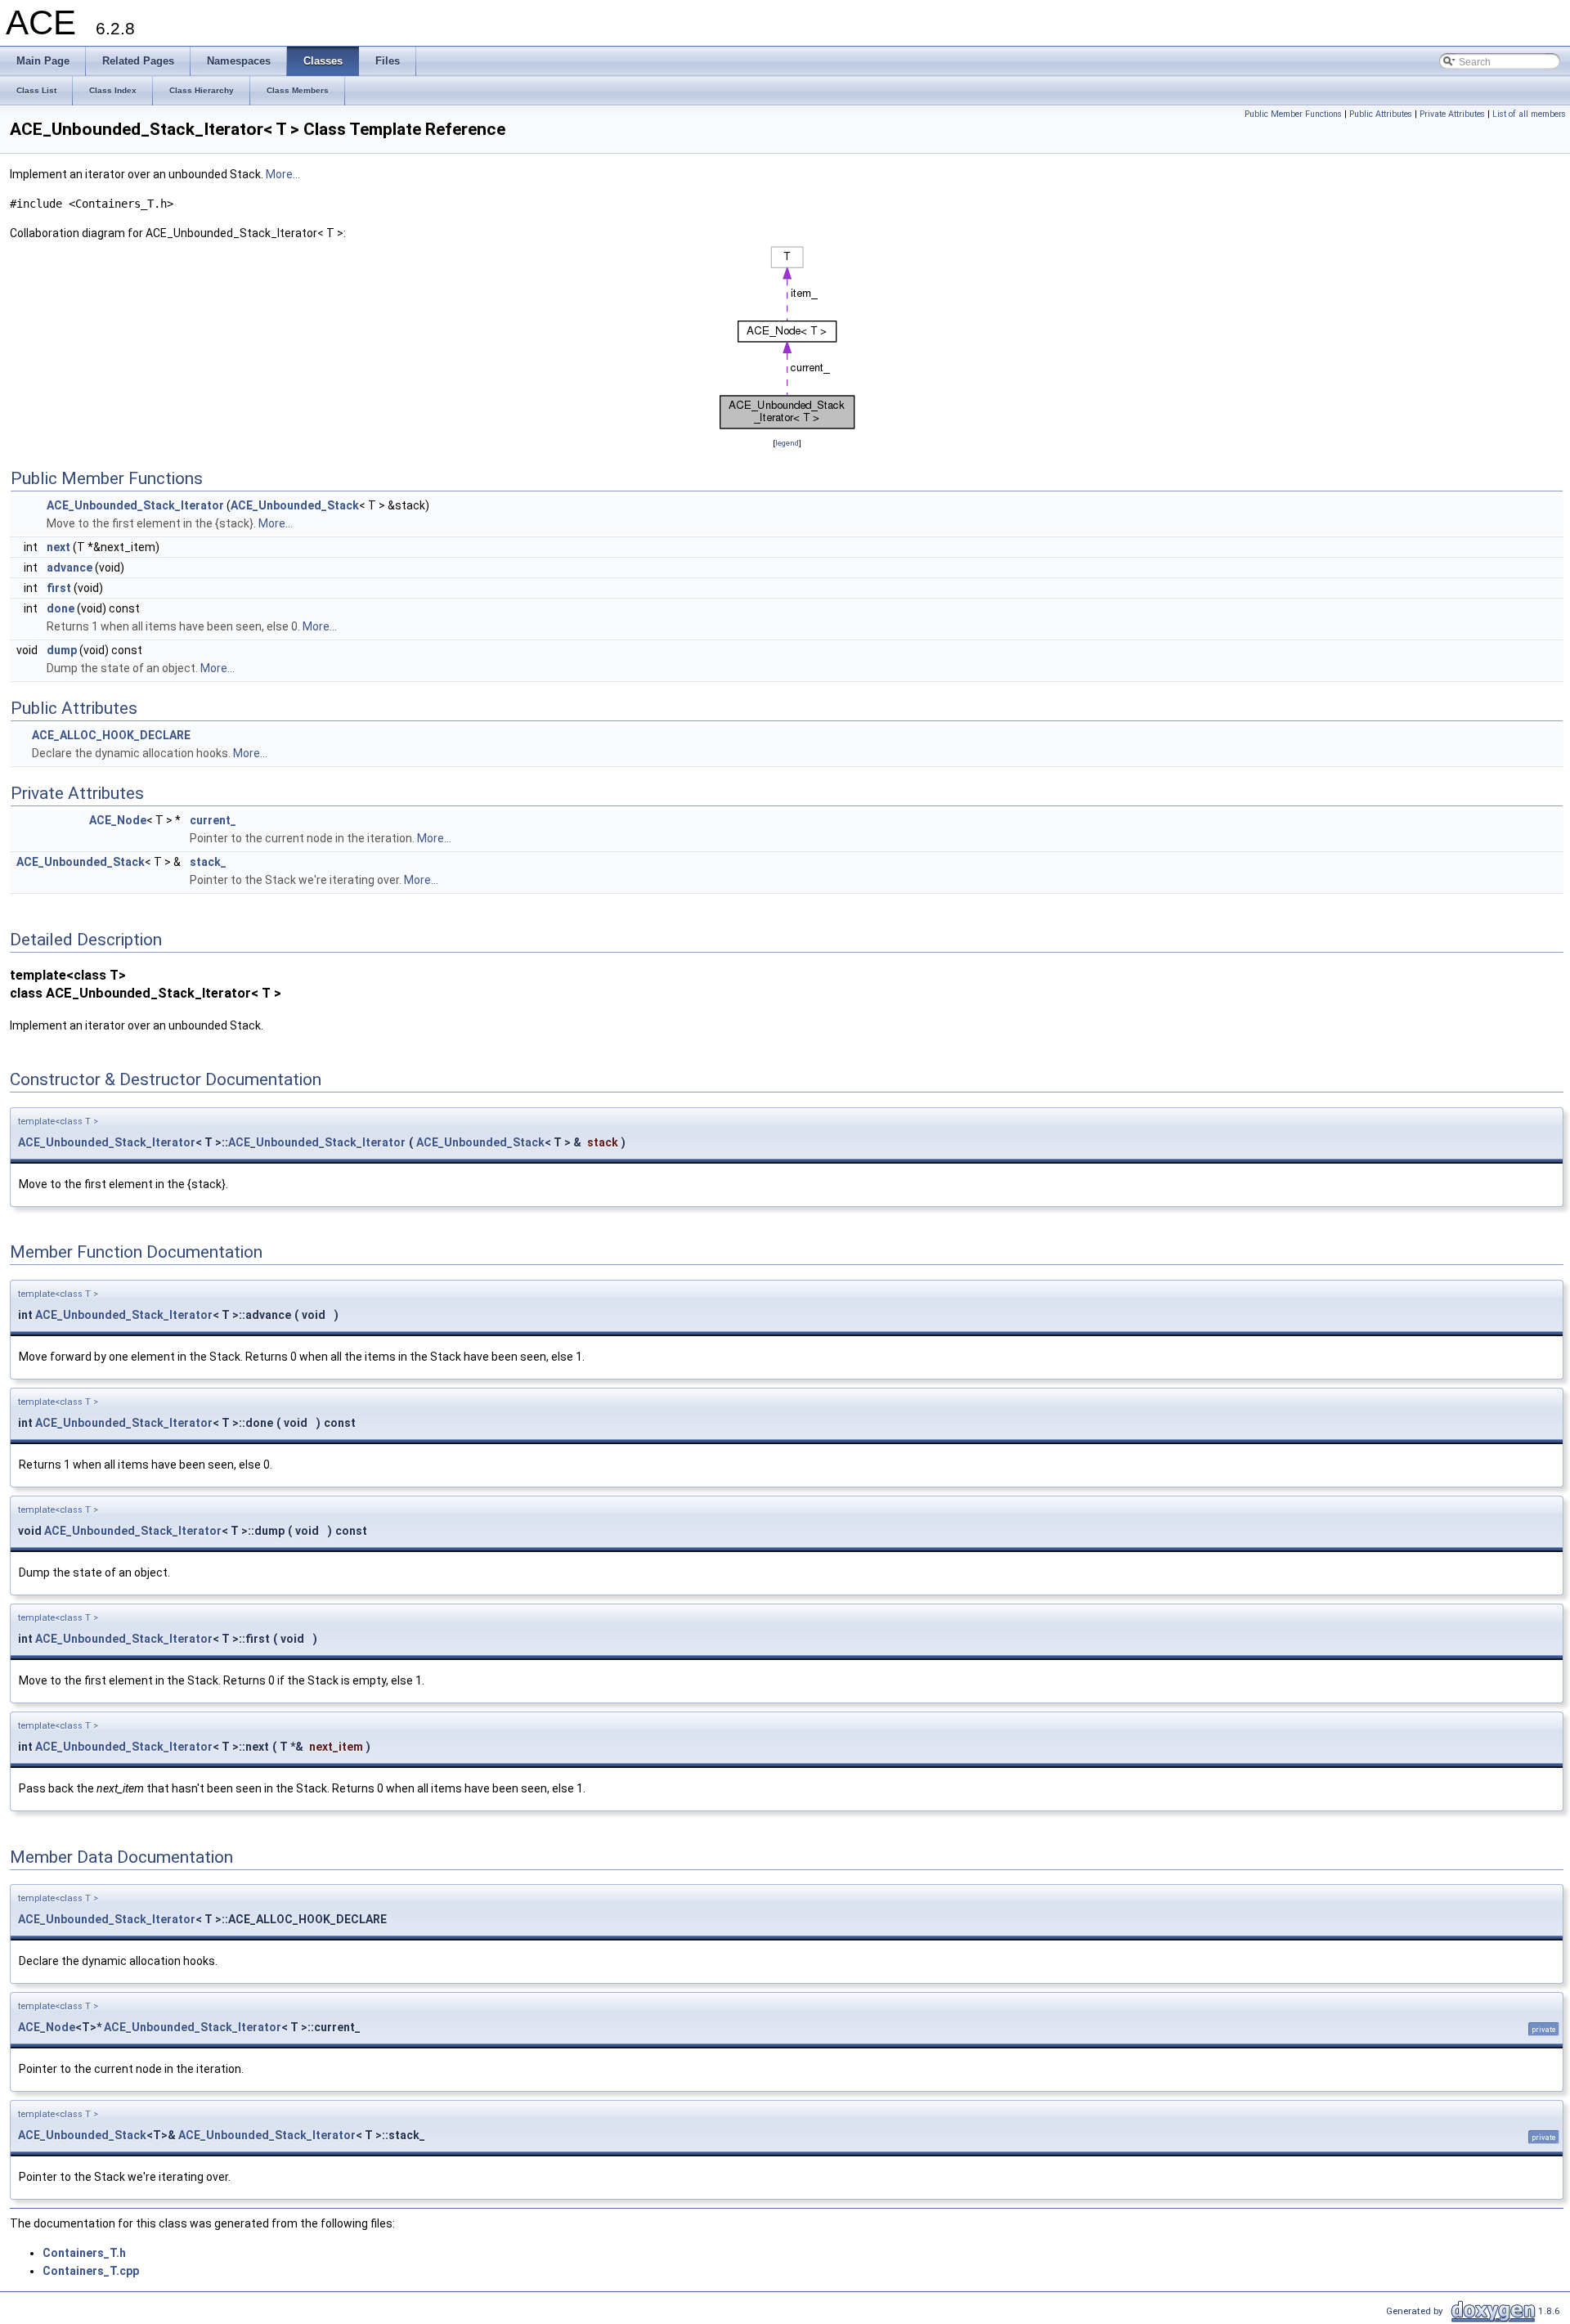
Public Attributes (1381, 114)
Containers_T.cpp (91, 2271)
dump (62, 650)
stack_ (208, 862)
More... (283, 174)
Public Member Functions (1293, 114)
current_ (213, 820)
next (58, 547)
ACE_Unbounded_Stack (295, 505)
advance (70, 568)
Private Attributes (1452, 114)
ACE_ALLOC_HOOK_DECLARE (111, 735)
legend (787, 443)
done (61, 608)
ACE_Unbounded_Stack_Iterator (135, 505)
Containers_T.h (84, 2253)
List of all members (1529, 114)
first (59, 588)
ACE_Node (118, 820)
